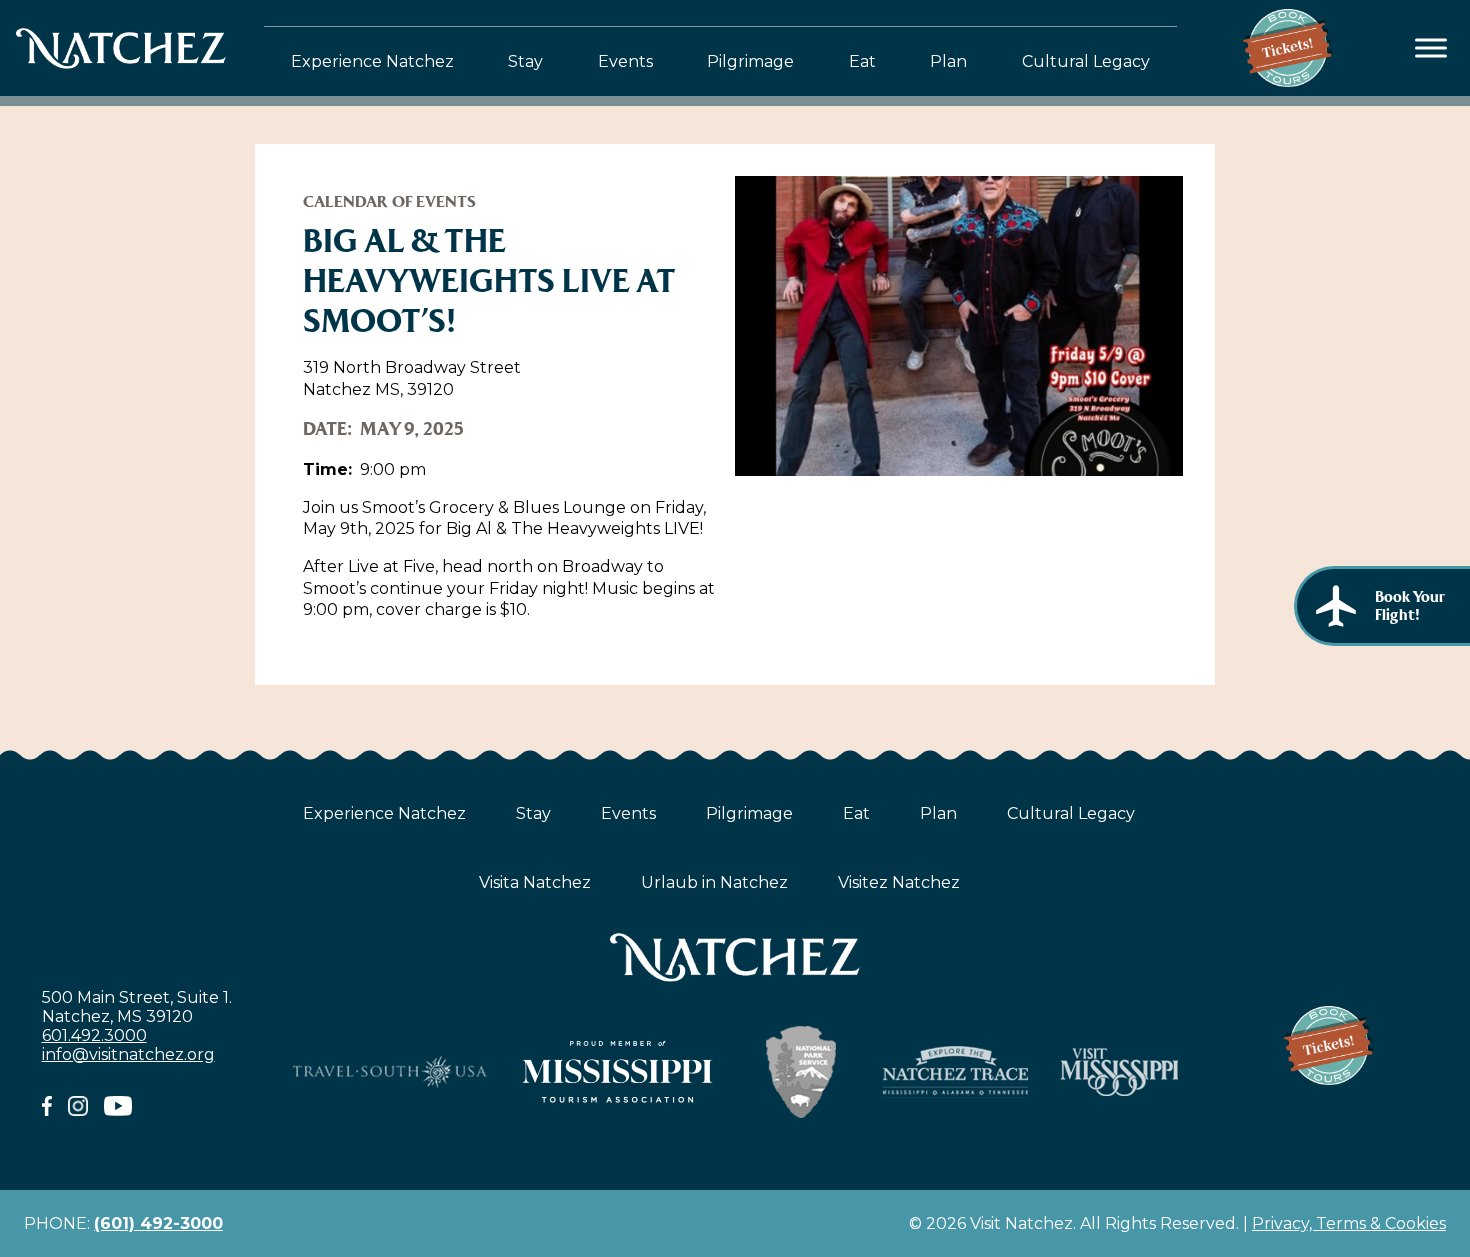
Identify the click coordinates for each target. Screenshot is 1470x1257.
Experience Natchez (372, 61)
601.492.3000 (94, 1035)
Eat (862, 61)
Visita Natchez (535, 882)
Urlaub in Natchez (714, 882)
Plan (948, 61)
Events (625, 61)
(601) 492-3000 (158, 1223)
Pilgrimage (750, 61)
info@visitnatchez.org (128, 1054)
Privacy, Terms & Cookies (1349, 1223)
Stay (525, 61)
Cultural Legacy (1086, 61)
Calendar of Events (389, 201)
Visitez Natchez (899, 882)
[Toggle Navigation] (1431, 48)
